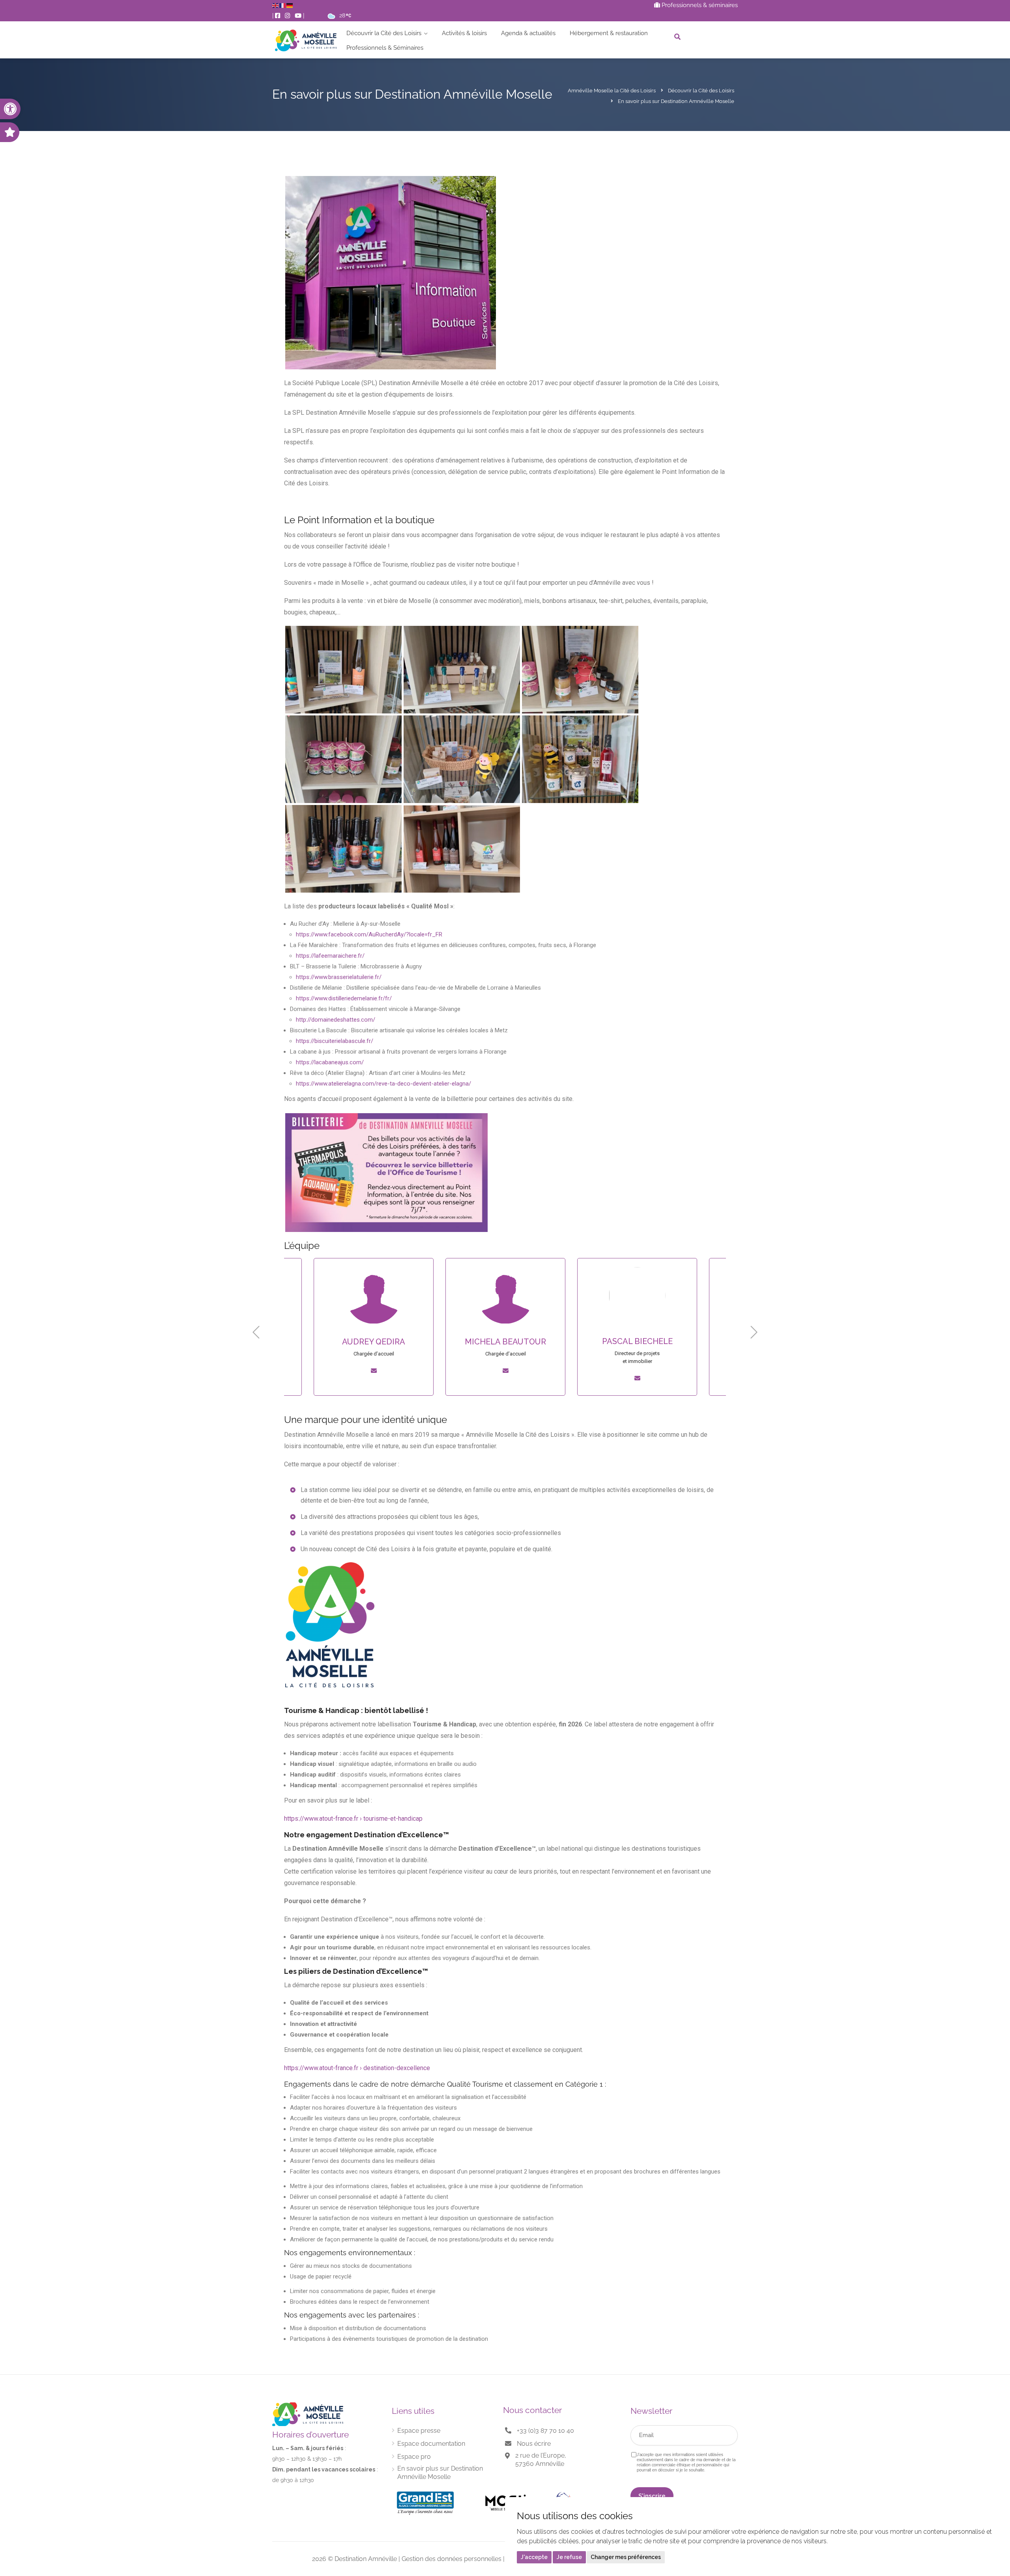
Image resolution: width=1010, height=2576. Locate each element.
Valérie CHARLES (637, 1341)
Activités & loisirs (464, 33)
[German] (290, 5)
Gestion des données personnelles (452, 2559)
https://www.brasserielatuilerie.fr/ (339, 977)
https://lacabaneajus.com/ (330, 1062)
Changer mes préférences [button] (626, 2557)
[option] (374, 1332)
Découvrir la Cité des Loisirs (384, 33)
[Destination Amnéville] (306, 40)
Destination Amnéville (366, 2559)
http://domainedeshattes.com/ (336, 1020)
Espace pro (414, 2457)
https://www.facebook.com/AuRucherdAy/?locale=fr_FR (369, 934)
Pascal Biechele (506, 1341)
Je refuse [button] (569, 2557)
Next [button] (754, 1332)
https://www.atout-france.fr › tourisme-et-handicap (353, 1819)
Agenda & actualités (528, 33)
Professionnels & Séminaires (385, 48)
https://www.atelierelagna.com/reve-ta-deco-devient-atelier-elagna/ (383, 1084)
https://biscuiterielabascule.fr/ (335, 1041)
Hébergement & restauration (609, 33)
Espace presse (419, 2431)
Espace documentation (431, 2444)
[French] (283, 5)
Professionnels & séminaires (699, 5)
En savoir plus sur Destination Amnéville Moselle (440, 2473)
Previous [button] (256, 1332)
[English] (276, 5)
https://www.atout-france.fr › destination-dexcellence (357, 2068)
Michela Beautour (374, 1342)
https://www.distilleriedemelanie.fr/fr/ (344, 998)
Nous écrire (534, 2444)
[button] (10, 109)
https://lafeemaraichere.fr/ (330, 956)
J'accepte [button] (534, 2557)
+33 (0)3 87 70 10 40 (545, 2431)
